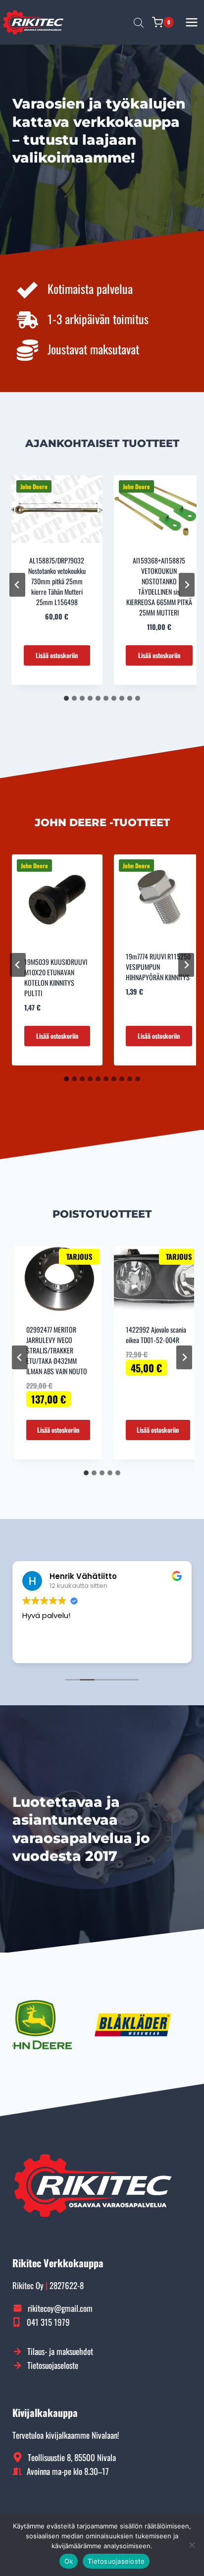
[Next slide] (187, 585)
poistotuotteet (102, 1214)
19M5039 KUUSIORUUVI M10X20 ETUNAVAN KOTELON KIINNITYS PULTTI (56, 977)
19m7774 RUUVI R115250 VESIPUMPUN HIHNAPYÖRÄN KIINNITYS (158, 967)
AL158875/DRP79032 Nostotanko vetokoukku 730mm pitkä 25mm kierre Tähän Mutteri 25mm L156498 (57, 581)
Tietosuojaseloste (116, 2561)
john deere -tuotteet (102, 822)
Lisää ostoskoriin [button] (57, 655)
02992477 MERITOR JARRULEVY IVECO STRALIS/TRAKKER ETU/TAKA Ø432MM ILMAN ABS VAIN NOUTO (57, 1350)
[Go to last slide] (17, 585)
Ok (69, 2561)
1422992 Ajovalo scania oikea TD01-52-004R (156, 1335)
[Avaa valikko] (192, 22)
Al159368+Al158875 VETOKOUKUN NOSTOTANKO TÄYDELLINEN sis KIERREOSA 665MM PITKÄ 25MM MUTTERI (159, 586)
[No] (192, 2545)
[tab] (66, 698)
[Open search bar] (139, 22)
